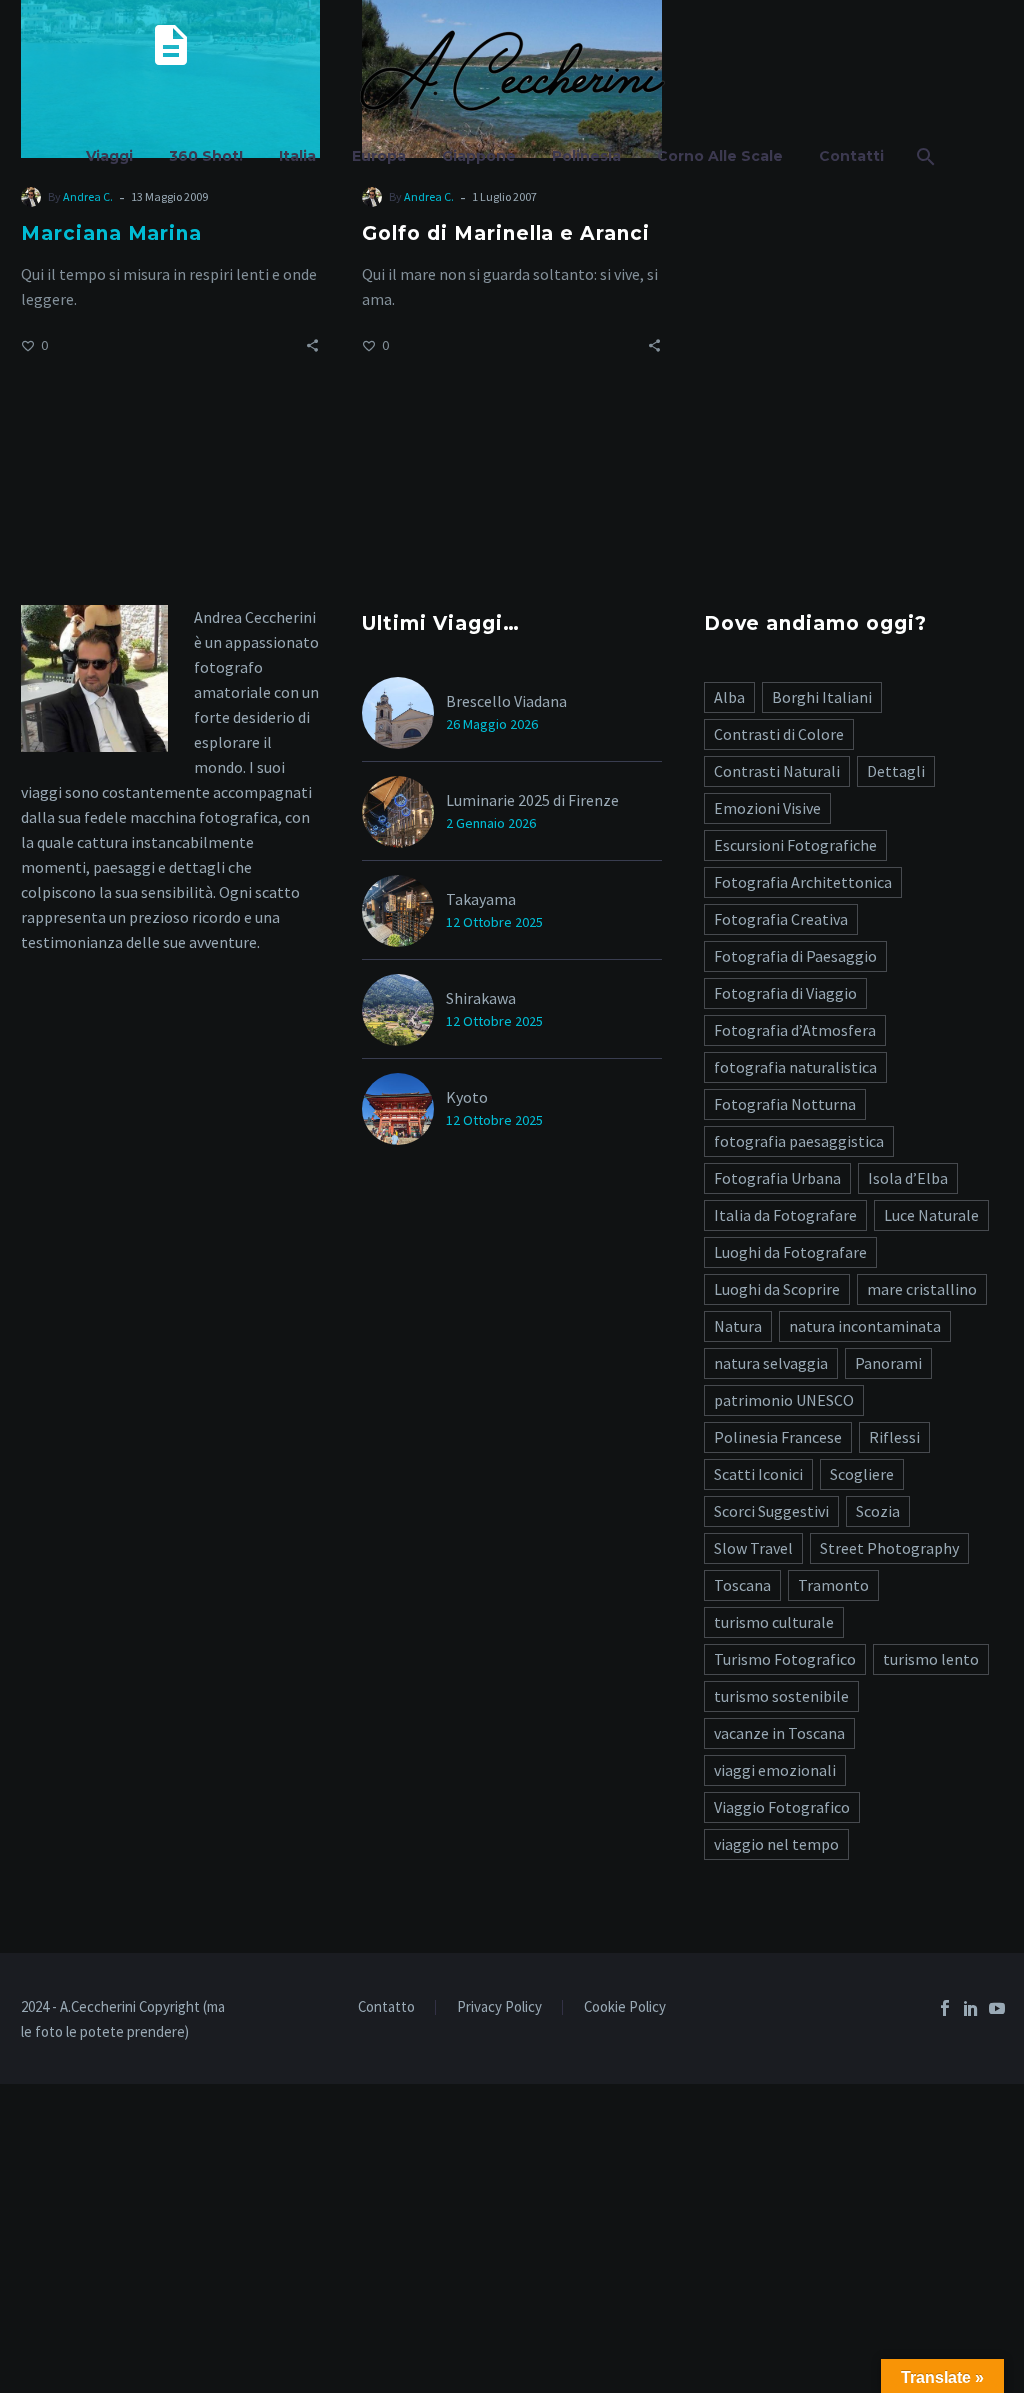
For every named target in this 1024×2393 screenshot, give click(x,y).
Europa (379, 156)
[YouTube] (997, 2008)
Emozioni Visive (767, 808)
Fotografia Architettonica (803, 882)
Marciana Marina (111, 233)
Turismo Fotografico (785, 1659)
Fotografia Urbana (777, 1178)
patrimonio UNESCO (784, 1400)
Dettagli (896, 771)
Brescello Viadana (506, 701)
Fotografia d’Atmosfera (795, 1030)
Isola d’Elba (908, 1178)
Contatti (851, 156)
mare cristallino (922, 1289)
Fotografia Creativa (781, 919)
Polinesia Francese (778, 1437)
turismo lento (931, 1659)
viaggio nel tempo (776, 1844)
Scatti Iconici (758, 1474)
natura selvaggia (771, 1363)
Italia (297, 156)
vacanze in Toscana (779, 1733)
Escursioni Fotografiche (795, 845)
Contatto (386, 2007)
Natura (738, 1326)
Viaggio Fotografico (782, 1807)
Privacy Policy (499, 2007)
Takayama (481, 899)
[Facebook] (945, 2008)
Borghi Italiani (822, 697)
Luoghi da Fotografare (790, 1252)
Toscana (742, 1585)
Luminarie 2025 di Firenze (532, 800)
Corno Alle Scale (720, 156)
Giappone (479, 156)
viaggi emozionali (775, 1770)
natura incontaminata (865, 1326)
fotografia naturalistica (795, 1067)
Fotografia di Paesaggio (795, 956)
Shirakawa (481, 998)
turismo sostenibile (781, 1696)
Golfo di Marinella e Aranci (506, 233)
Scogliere (862, 1474)
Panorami (888, 1363)
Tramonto (833, 1585)
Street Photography (889, 1548)
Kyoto (467, 1097)
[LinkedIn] (971, 2008)
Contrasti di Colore (779, 734)
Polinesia (586, 156)
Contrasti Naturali (777, 771)
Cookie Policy (625, 2007)
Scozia (878, 1511)
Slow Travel (753, 1548)
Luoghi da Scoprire (777, 1289)
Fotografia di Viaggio (785, 993)
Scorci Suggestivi (771, 1511)
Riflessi (894, 1437)
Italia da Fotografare (785, 1215)
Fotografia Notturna (785, 1104)
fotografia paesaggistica (799, 1141)
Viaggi (109, 156)
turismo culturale (774, 1622)
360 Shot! (206, 156)
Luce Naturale (931, 1215)
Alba (729, 697)
